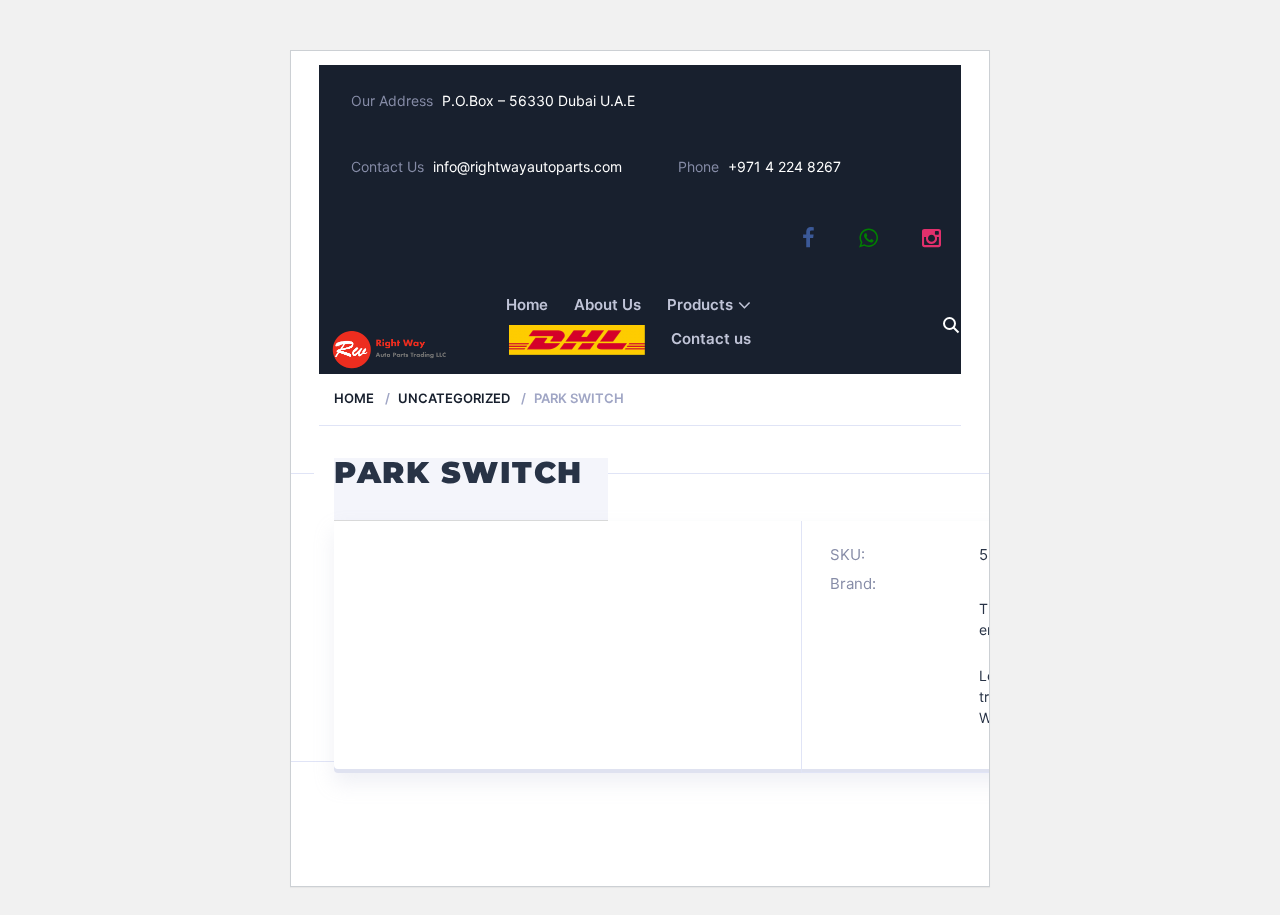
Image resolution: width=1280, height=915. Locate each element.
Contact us (711, 338)
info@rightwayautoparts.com (527, 166)
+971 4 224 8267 (784, 166)
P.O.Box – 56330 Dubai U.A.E (538, 100)
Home (527, 304)
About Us (607, 304)
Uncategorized (454, 398)
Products (700, 304)
